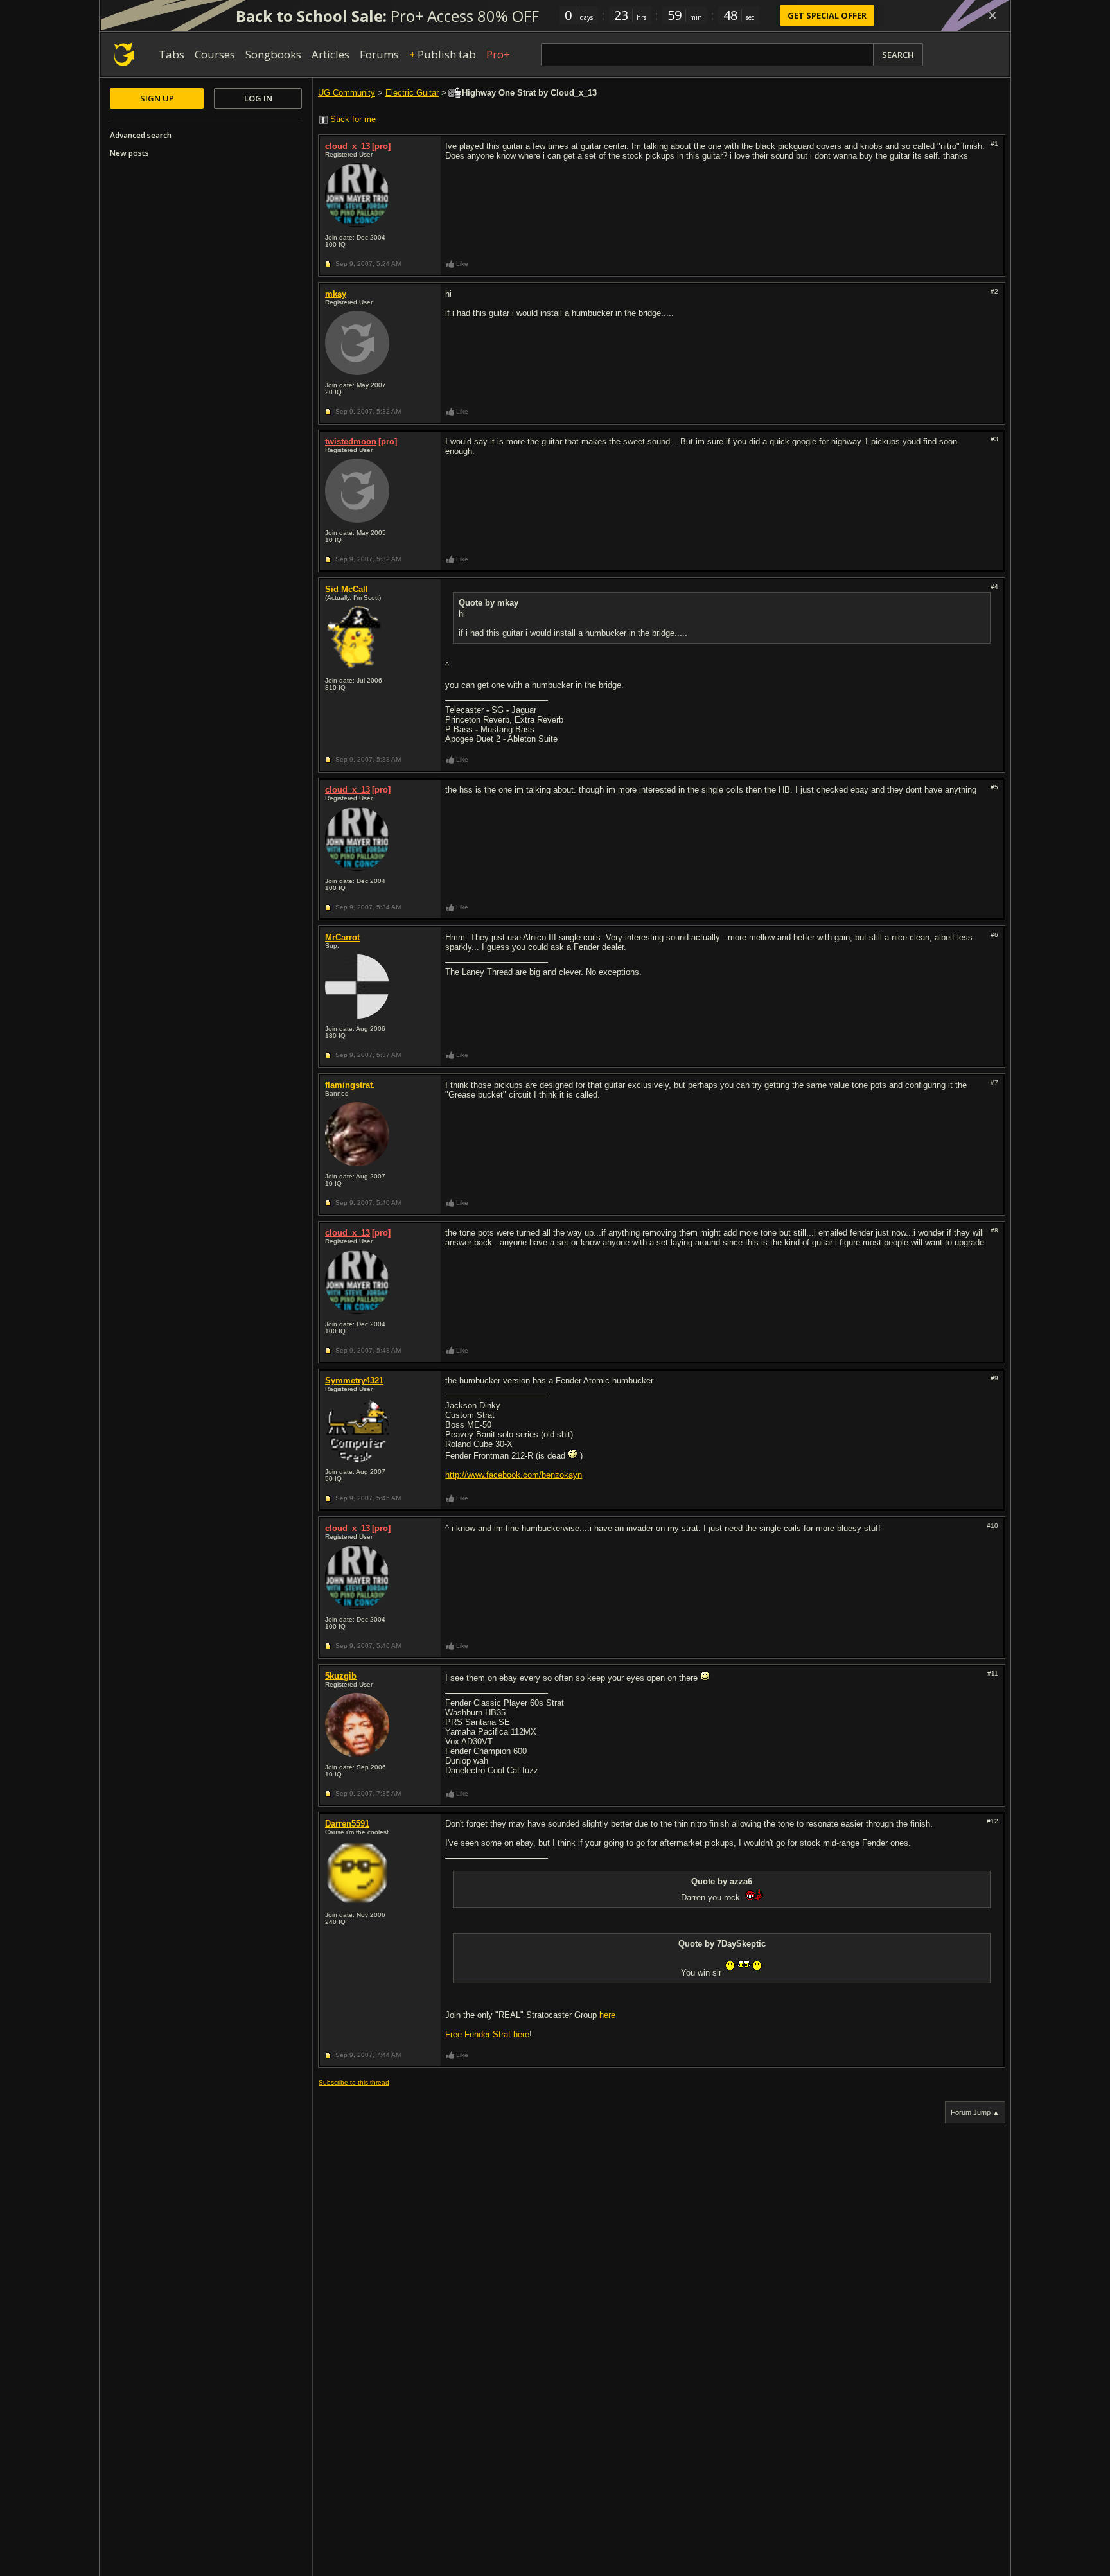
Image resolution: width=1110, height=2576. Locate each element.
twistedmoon (351, 442)
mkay (336, 294)
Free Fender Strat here (487, 2034)
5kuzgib (341, 1676)
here (607, 2015)
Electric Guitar (412, 93)
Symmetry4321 (354, 1380)
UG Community (347, 93)
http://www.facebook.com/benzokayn (514, 1475)
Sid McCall (347, 589)
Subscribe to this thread (354, 2082)
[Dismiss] (992, 15)
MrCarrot (342, 937)
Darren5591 (347, 1824)
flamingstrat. (350, 1085)
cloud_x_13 (348, 146)
